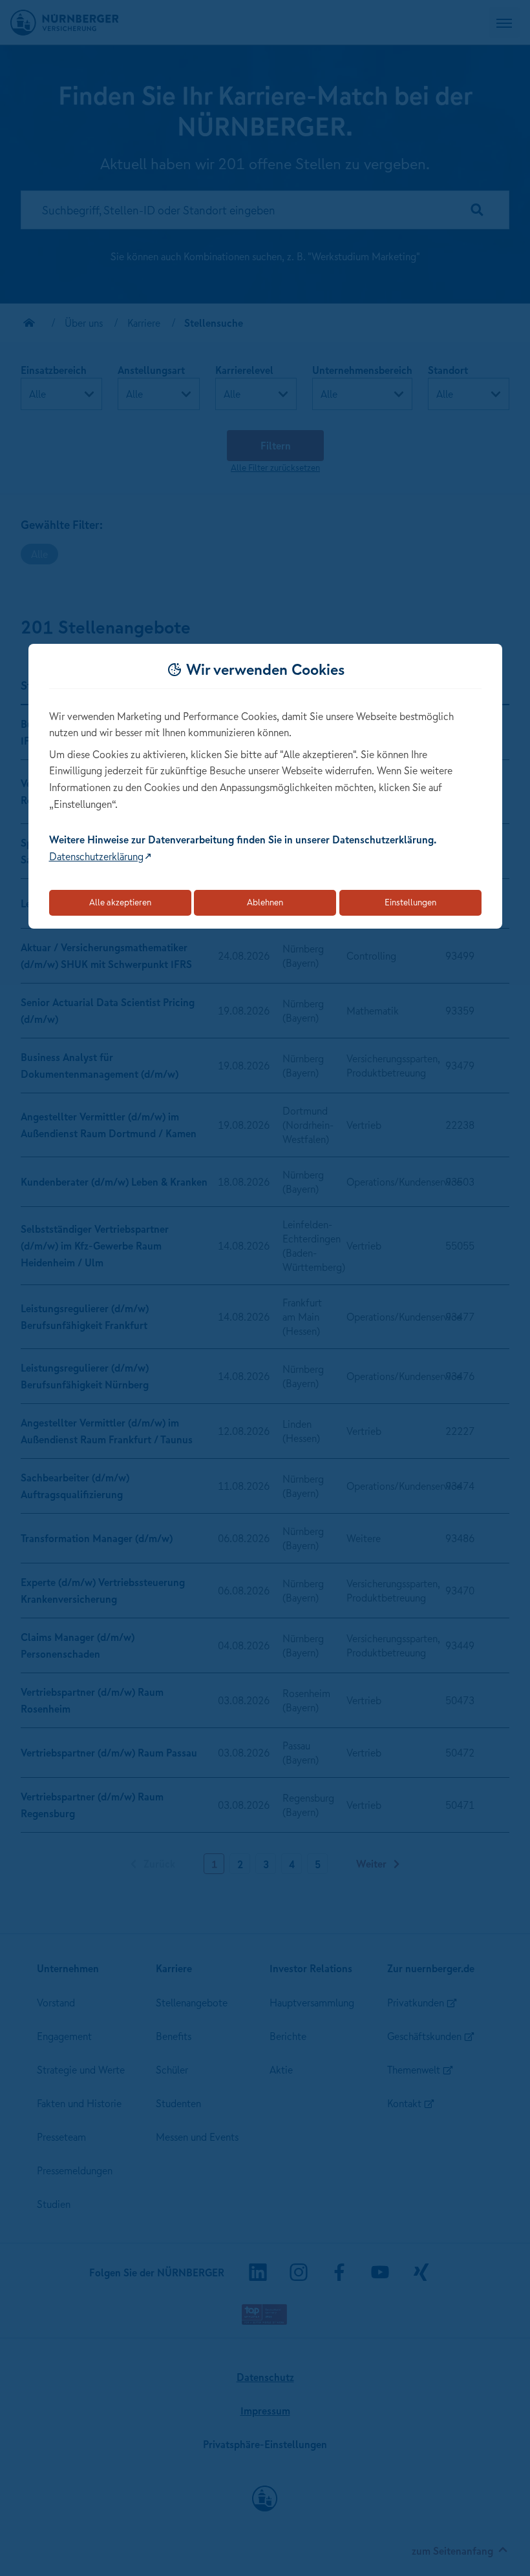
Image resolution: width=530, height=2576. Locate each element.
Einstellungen (410, 902)
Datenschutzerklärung (96, 856)
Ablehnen (265, 902)
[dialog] (265, 786)
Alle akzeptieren (120, 902)
